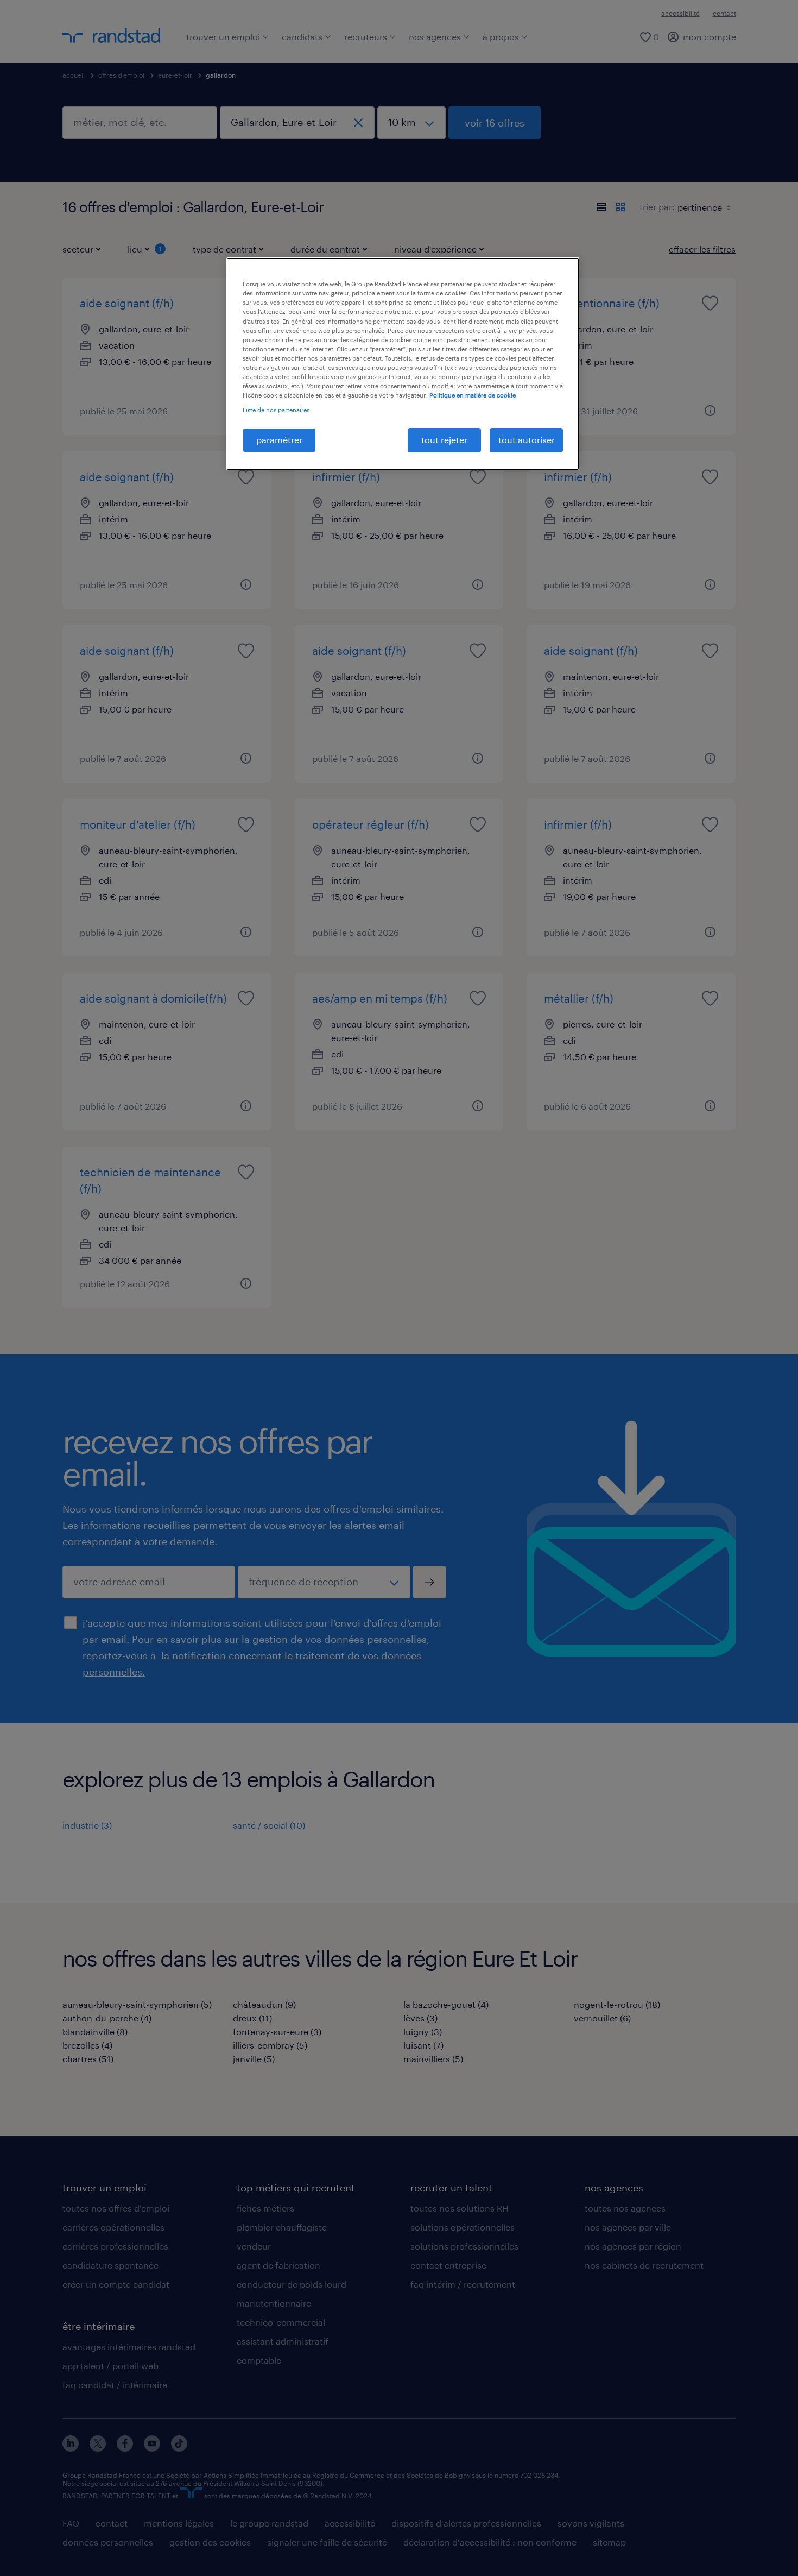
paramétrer (279, 440)
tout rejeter (444, 440)
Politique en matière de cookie (473, 395)
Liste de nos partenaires (276, 410)
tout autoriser (527, 440)
